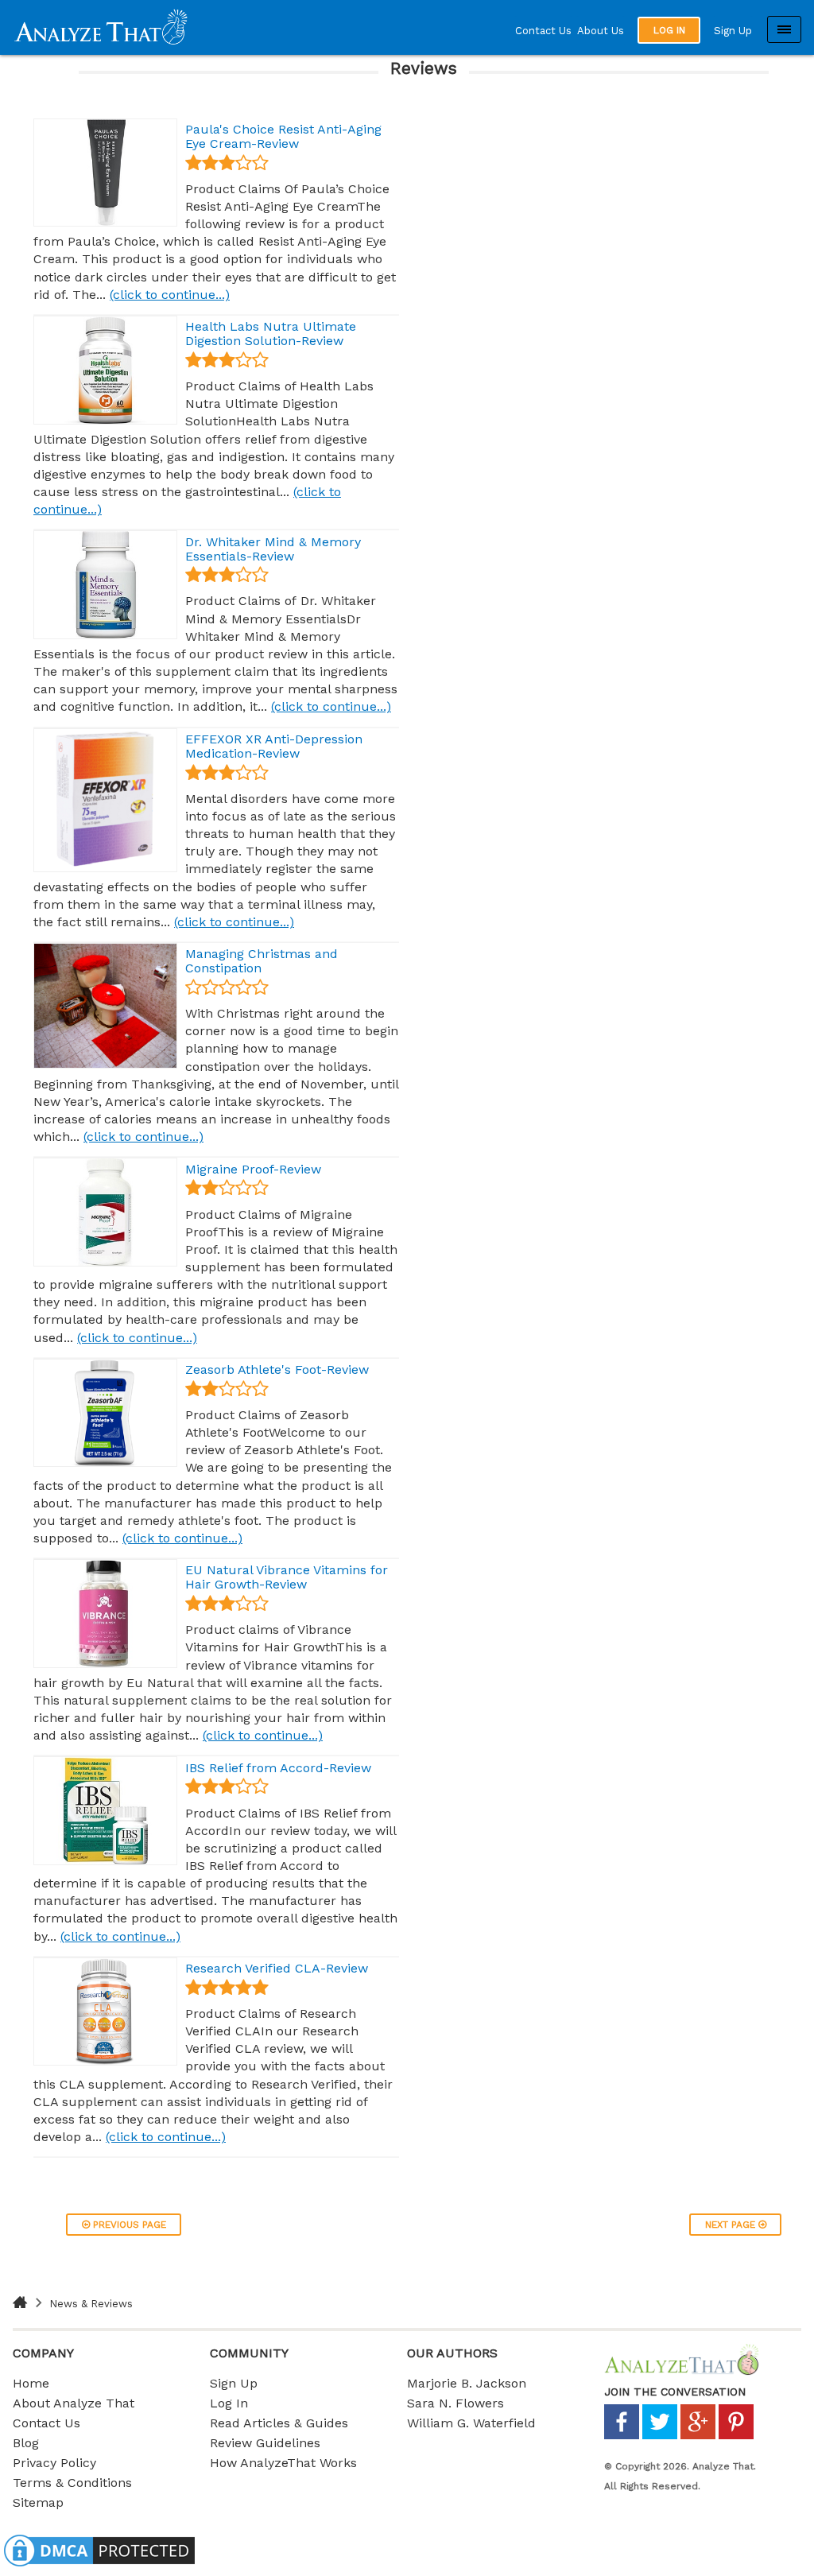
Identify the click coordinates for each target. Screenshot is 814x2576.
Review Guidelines (265, 2443)
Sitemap (38, 2502)
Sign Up (733, 31)
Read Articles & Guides (279, 2423)
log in (669, 30)
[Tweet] (660, 2436)
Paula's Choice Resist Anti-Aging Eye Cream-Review (283, 136)
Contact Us (543, 31)
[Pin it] (736, 2436)
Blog (26, 2443)
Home (31, 2383)
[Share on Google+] (698, 2436)
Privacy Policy (54, 2463)
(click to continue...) (170, 295)
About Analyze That (74, 2403)
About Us (601, 31)
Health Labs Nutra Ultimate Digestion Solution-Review (271, 334)
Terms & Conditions (72, 2483)
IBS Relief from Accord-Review (278, 1768)
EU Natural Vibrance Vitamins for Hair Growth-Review (287, 1577)
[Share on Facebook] (622, 2436)
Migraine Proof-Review (253, 1169)
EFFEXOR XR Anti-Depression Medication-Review (274, 746)
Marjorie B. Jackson (467, 2383)
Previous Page (128, 2225)
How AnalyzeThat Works (283, 2463)
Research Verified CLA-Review (277, 1968)
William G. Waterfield (471, 2423)
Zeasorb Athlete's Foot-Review (277, 1369)
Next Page (732, 2225)
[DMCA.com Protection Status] (99, 2566)
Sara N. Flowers (455, 2403)
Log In (229, 2403)
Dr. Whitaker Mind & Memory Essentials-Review (273, 549)
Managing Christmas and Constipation (262, 961)
